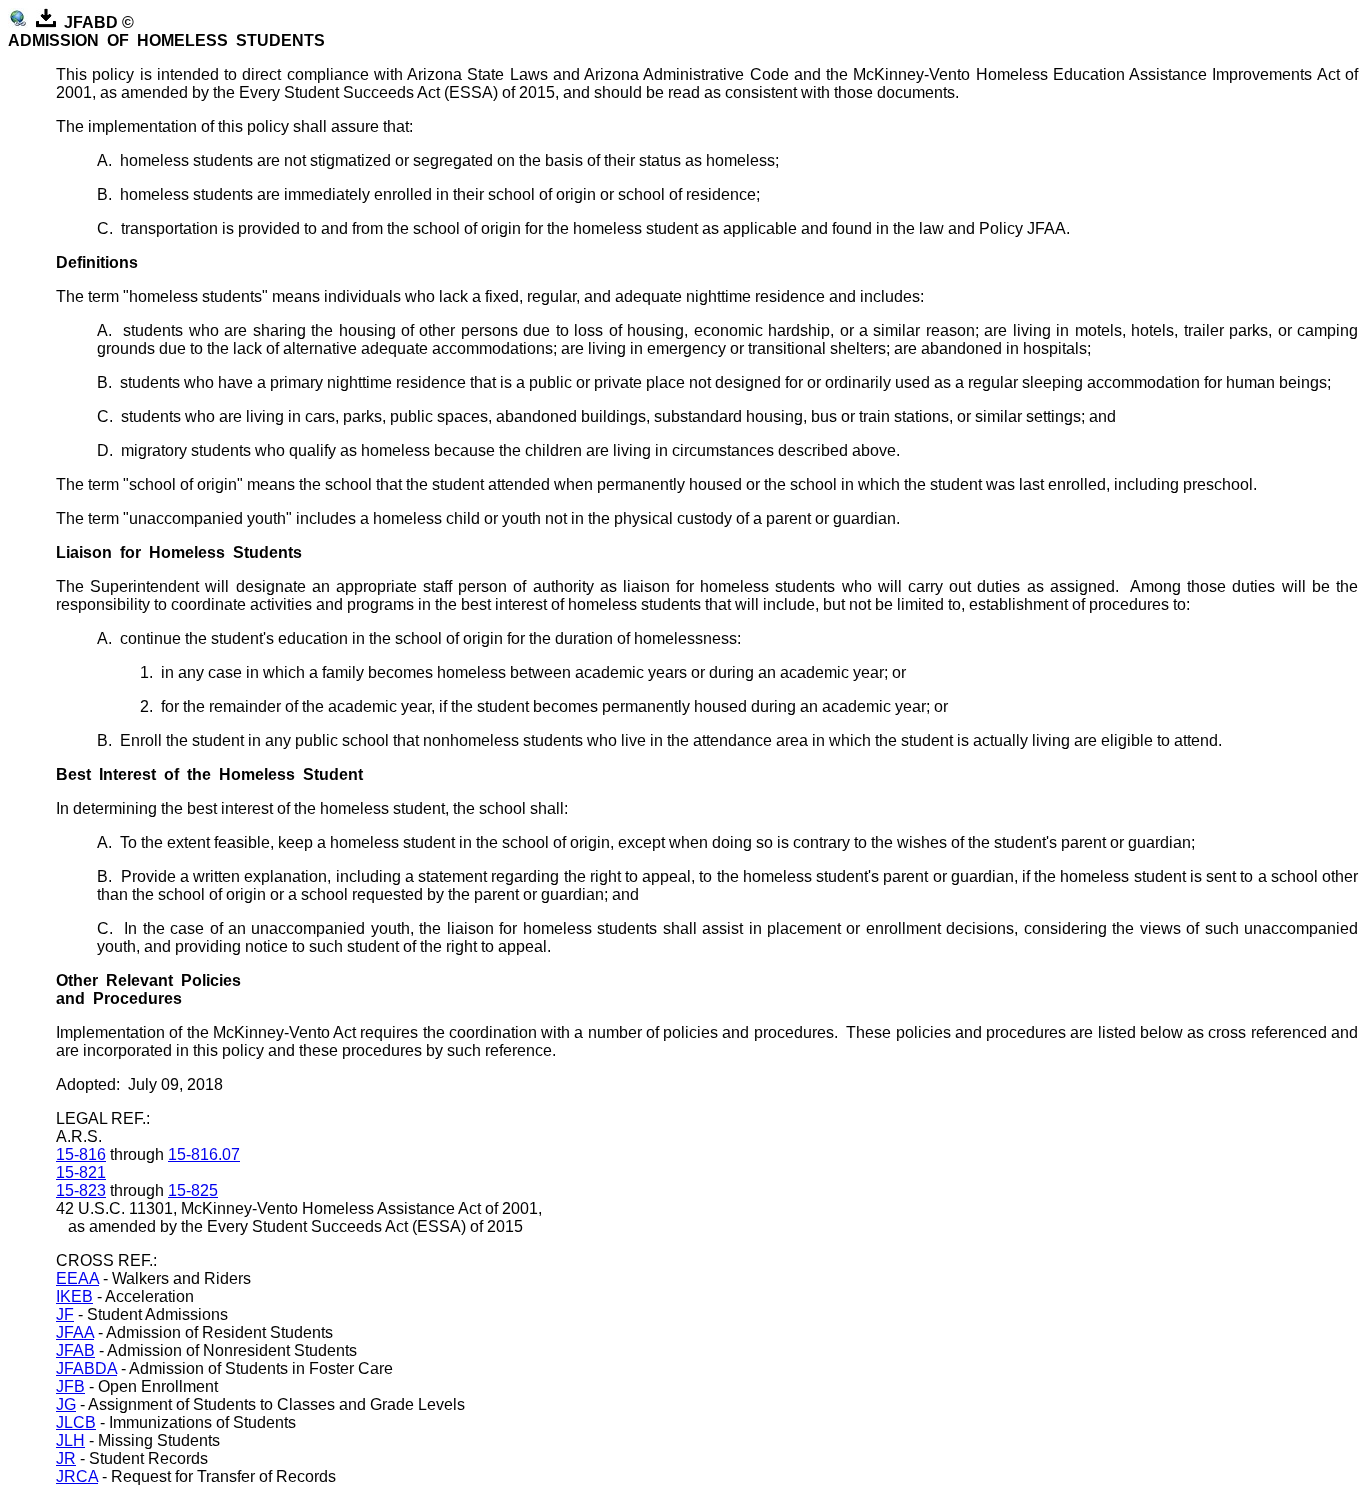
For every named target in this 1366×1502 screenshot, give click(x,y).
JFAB (75, 1350)
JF (65, 1314)
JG (66, 1404)
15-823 (81, 1190)
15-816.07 (204, 1154)
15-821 (81, 1172)
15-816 (81, 1154)
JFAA (75, 1332)
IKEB (74, 1296)
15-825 (193, 1190)
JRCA (77, 1476)
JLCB (76, 1422)
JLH (70, 1440)
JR (66, 1458)
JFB (70, 1386)
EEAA (77, 1278)
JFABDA (86, 1368)
